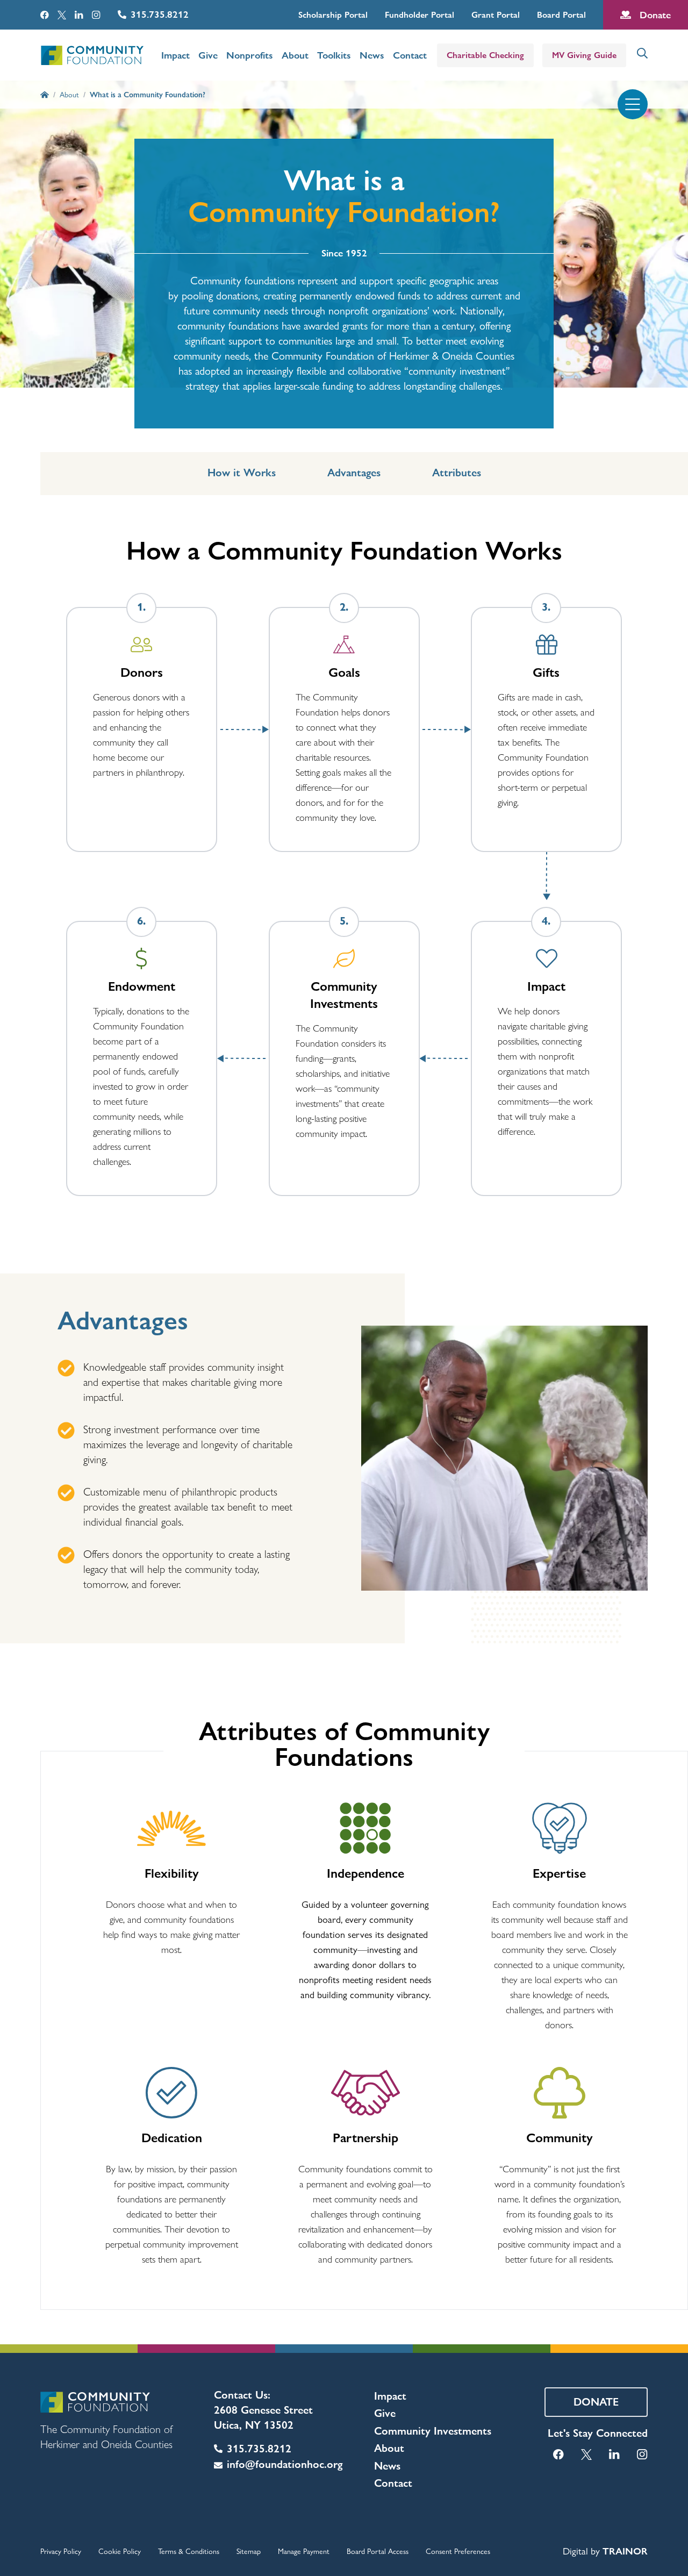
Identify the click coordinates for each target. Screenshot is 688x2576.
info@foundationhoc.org (285, 2464)
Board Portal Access (378, 2551)
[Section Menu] (633, 104)
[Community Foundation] (92, 55)
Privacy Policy (61, 2551)
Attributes (457, 473)
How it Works (242, 473)
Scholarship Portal (333, 15)
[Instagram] (96, 15)
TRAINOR (625, 2551)
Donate (655, 15)
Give (208, 55)
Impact (175, 55)
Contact (410, 55)
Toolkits (334, 55)
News (372, 55)
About (295, 55)
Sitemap (249, 2551)
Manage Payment (304, 2551)
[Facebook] (45, 15)
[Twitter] (62, 15)
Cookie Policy (120, 2551)
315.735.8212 (160, 14)
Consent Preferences (458, 2551)
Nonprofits (250, 55)
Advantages (354, 473)
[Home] (45, 95)
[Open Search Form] (642, 53)
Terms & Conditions (189, 2551)
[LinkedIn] (79, 15)
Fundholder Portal (420, 15)
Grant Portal (496, 15)
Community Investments (433, 2431)
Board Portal (561, 15)
